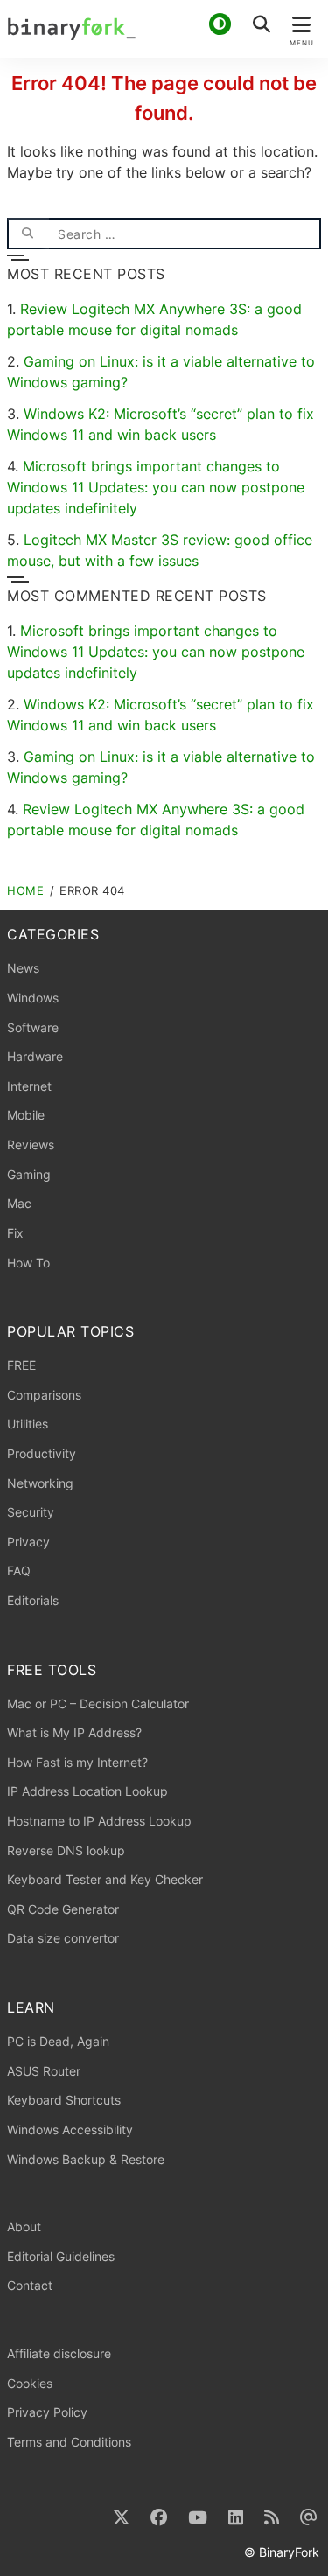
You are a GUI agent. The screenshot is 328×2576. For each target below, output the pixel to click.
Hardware (35, 1056)
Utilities (28, 1424)
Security (31, 1512)
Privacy (28, 1542)
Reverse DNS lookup (66, 1850)
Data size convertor (63, 1938)
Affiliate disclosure (59, 2353)
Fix (15, 1233)
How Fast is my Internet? (77, 1762)
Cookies (30, 2383)
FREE (21, 1365)
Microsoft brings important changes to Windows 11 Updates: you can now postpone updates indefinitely (156, 487)
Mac (19, 1203)
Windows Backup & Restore (86, 2159)
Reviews (31, 1145)
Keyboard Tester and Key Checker (105, 1879)
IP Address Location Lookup (87, 1791)
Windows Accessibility (70, 2129)
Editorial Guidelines (61, 2256)
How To (28, 1263)
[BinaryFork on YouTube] (198, 2518)
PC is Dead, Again (58, 2041)
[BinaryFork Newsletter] (309, 2518)
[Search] (28, 234)
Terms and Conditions (69, 2442)
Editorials (33, 1600)
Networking (40, 1483)
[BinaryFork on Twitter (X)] (121, 2518)
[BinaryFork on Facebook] (159, 2518)
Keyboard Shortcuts (64, 2100)
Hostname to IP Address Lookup (99, 1821)
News (23, 968)
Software (33, 1027)
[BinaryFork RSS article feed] (272, 2518)
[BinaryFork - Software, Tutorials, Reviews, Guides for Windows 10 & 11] (164, 29)
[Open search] (262, 24)
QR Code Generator (63, 1909)
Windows (33, 998)
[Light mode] (220, 24)
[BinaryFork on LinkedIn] (236, 2518)
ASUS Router (44, 2071)
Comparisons (44, 1395)
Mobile (26, 1115)
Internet (29, 1086)
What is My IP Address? (74, 1732)
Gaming (29, 1174)
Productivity (42, 1453)
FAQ (19, 1571)
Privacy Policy (47, 2412)
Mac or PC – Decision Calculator (98, 1703)
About (24, 2227)
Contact (30, 2285)
